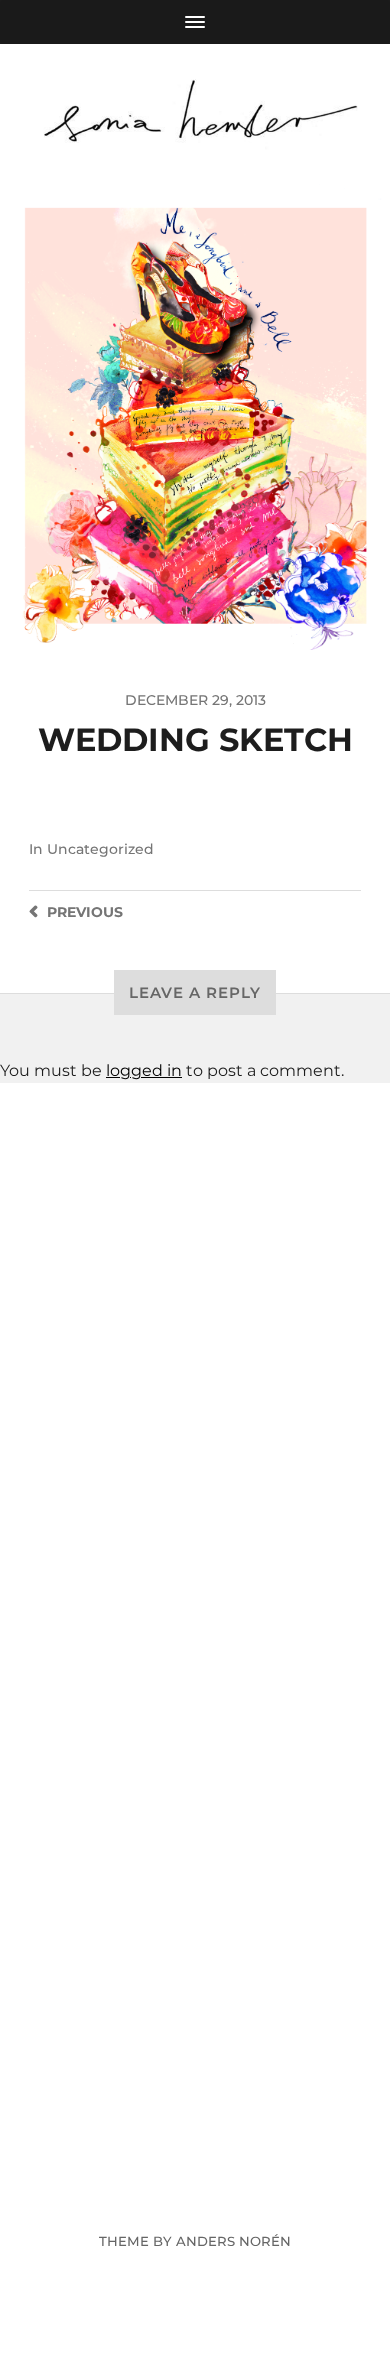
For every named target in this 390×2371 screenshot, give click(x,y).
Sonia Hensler (232, 2193)
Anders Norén (233, 2241)
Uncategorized (100, 849)
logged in (144, 1070)
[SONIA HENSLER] (195, 113)
